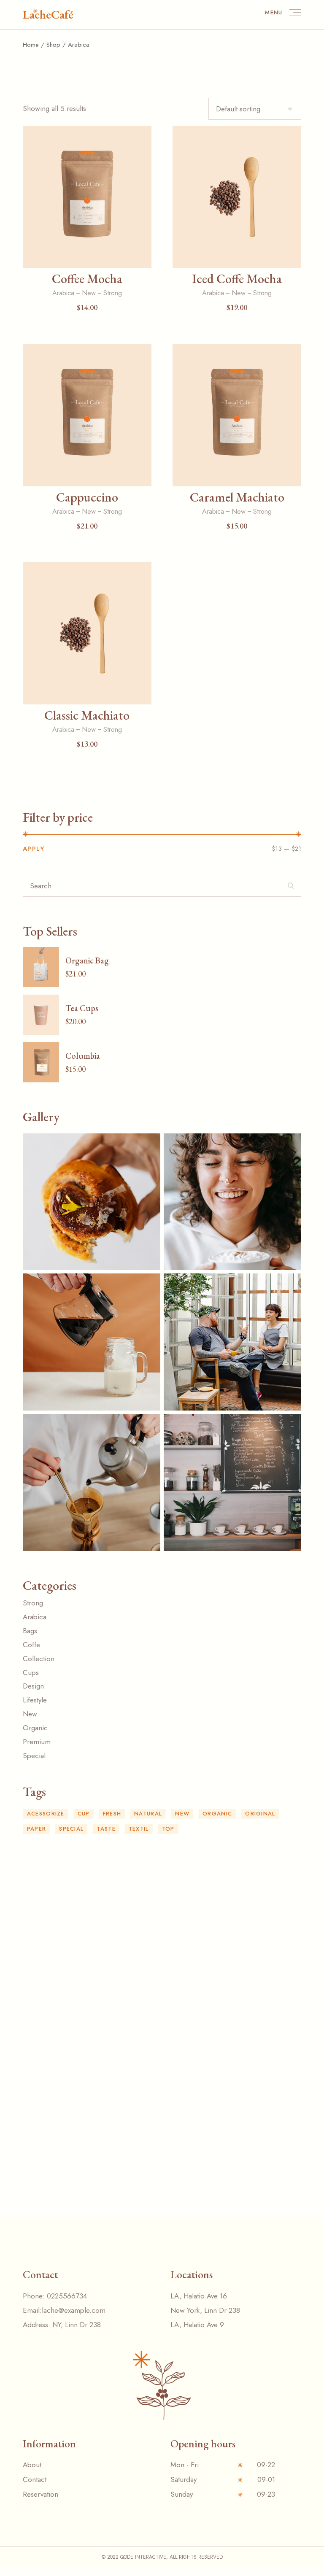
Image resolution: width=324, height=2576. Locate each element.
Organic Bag (87, 960)
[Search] (291, 889)
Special (71, 1829)
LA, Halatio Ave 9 (197, 2325)
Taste (106, 1829)
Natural (148, 1814)
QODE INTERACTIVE (143, 2557)
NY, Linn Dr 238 (77, 2325)
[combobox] (255, 109)
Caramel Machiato (237, 497)
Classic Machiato (87, 715)
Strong (113, 293)
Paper (37, 1829)
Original (260, 1814)
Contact (35, 2479)
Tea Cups (82, 1008)
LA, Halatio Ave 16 (199, 2296)
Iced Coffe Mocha (237, 279)
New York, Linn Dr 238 (205, 2310)
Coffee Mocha (87, 279)
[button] (87, 256)
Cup (84, 1814)
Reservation (40, 2494)
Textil (139, 1829)
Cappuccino (87, 497)
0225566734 (67, 2296)
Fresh (112, 1814)
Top (168, 1829)
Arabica (63, 293)
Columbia (83, 1056)
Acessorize (46, 1814)
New (89, 293)
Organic (217, 1814)
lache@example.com (74, 2310)
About (32, 2465)
